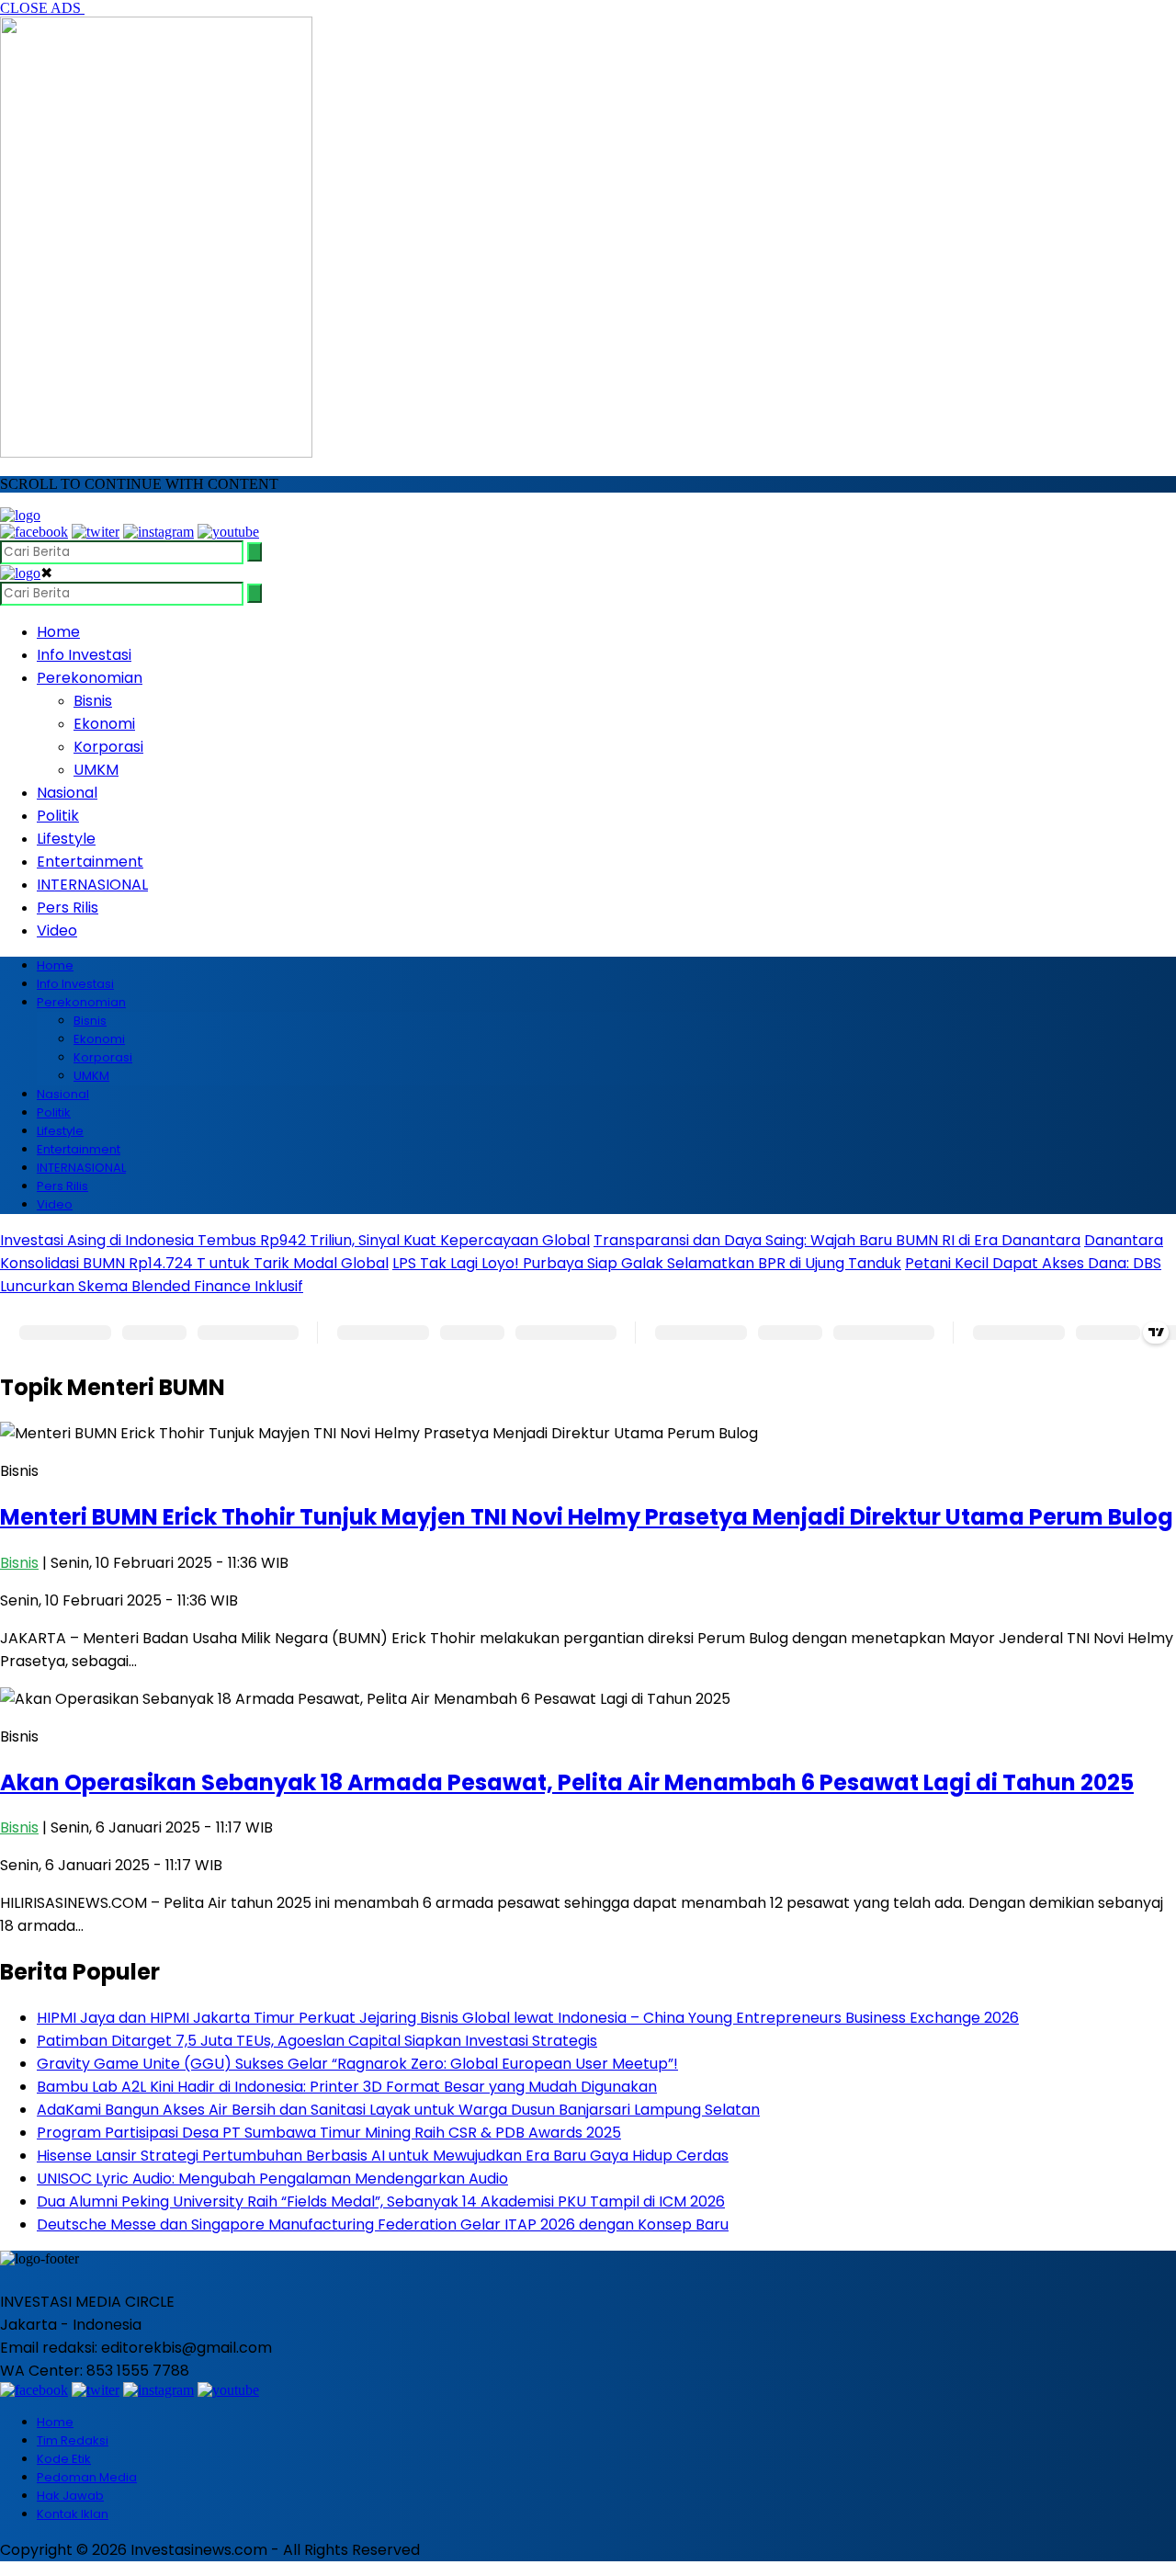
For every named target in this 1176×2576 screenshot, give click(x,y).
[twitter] (96, 532)
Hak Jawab (70, 2496)
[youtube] (228, 532)
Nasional (67, 793)
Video (57, 931)
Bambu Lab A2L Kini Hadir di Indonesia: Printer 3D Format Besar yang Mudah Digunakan (347, 2087)
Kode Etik (64, 2459)
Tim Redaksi (73, 2440)
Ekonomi (104, 724)
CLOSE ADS (42, 8)
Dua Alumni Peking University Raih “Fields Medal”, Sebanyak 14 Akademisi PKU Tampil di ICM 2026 (381, 2202)
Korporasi (108, 747)
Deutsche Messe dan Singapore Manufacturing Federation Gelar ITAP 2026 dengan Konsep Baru (383, 2224)
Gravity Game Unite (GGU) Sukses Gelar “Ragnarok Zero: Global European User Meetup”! (357, 2064)
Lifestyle (66, 839)
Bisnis (93, 701)
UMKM (96, 770)
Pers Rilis (68, 908)
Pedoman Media (87, 2477)
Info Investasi (84, 655)
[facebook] (34, 532)
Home (58, 632)
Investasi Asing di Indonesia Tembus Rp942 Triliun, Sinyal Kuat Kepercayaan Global (295, 1240)
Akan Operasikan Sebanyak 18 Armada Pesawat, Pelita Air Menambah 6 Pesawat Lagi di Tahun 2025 (567, 1782)
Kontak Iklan (73, 2514)
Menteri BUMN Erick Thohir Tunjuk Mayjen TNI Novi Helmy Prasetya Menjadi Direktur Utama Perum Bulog (587, 1517)
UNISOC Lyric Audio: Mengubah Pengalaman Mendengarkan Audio (272, 2179)
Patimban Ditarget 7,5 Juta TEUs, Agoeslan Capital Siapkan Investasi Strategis (317, 2041)
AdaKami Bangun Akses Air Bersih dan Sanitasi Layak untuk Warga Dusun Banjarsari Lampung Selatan (398, 2110)
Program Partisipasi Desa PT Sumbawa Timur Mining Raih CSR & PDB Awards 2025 (329, 2133)
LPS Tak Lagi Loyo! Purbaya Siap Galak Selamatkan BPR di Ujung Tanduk (647, 1263)
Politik (58, 816)
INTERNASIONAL (92, 885)
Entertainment (90, 862)
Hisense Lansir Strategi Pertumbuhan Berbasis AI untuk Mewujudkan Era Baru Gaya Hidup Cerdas (383, 2156)
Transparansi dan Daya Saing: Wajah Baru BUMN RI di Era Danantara (837, 1240)
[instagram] (158, 532)
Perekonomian (90, 678)
